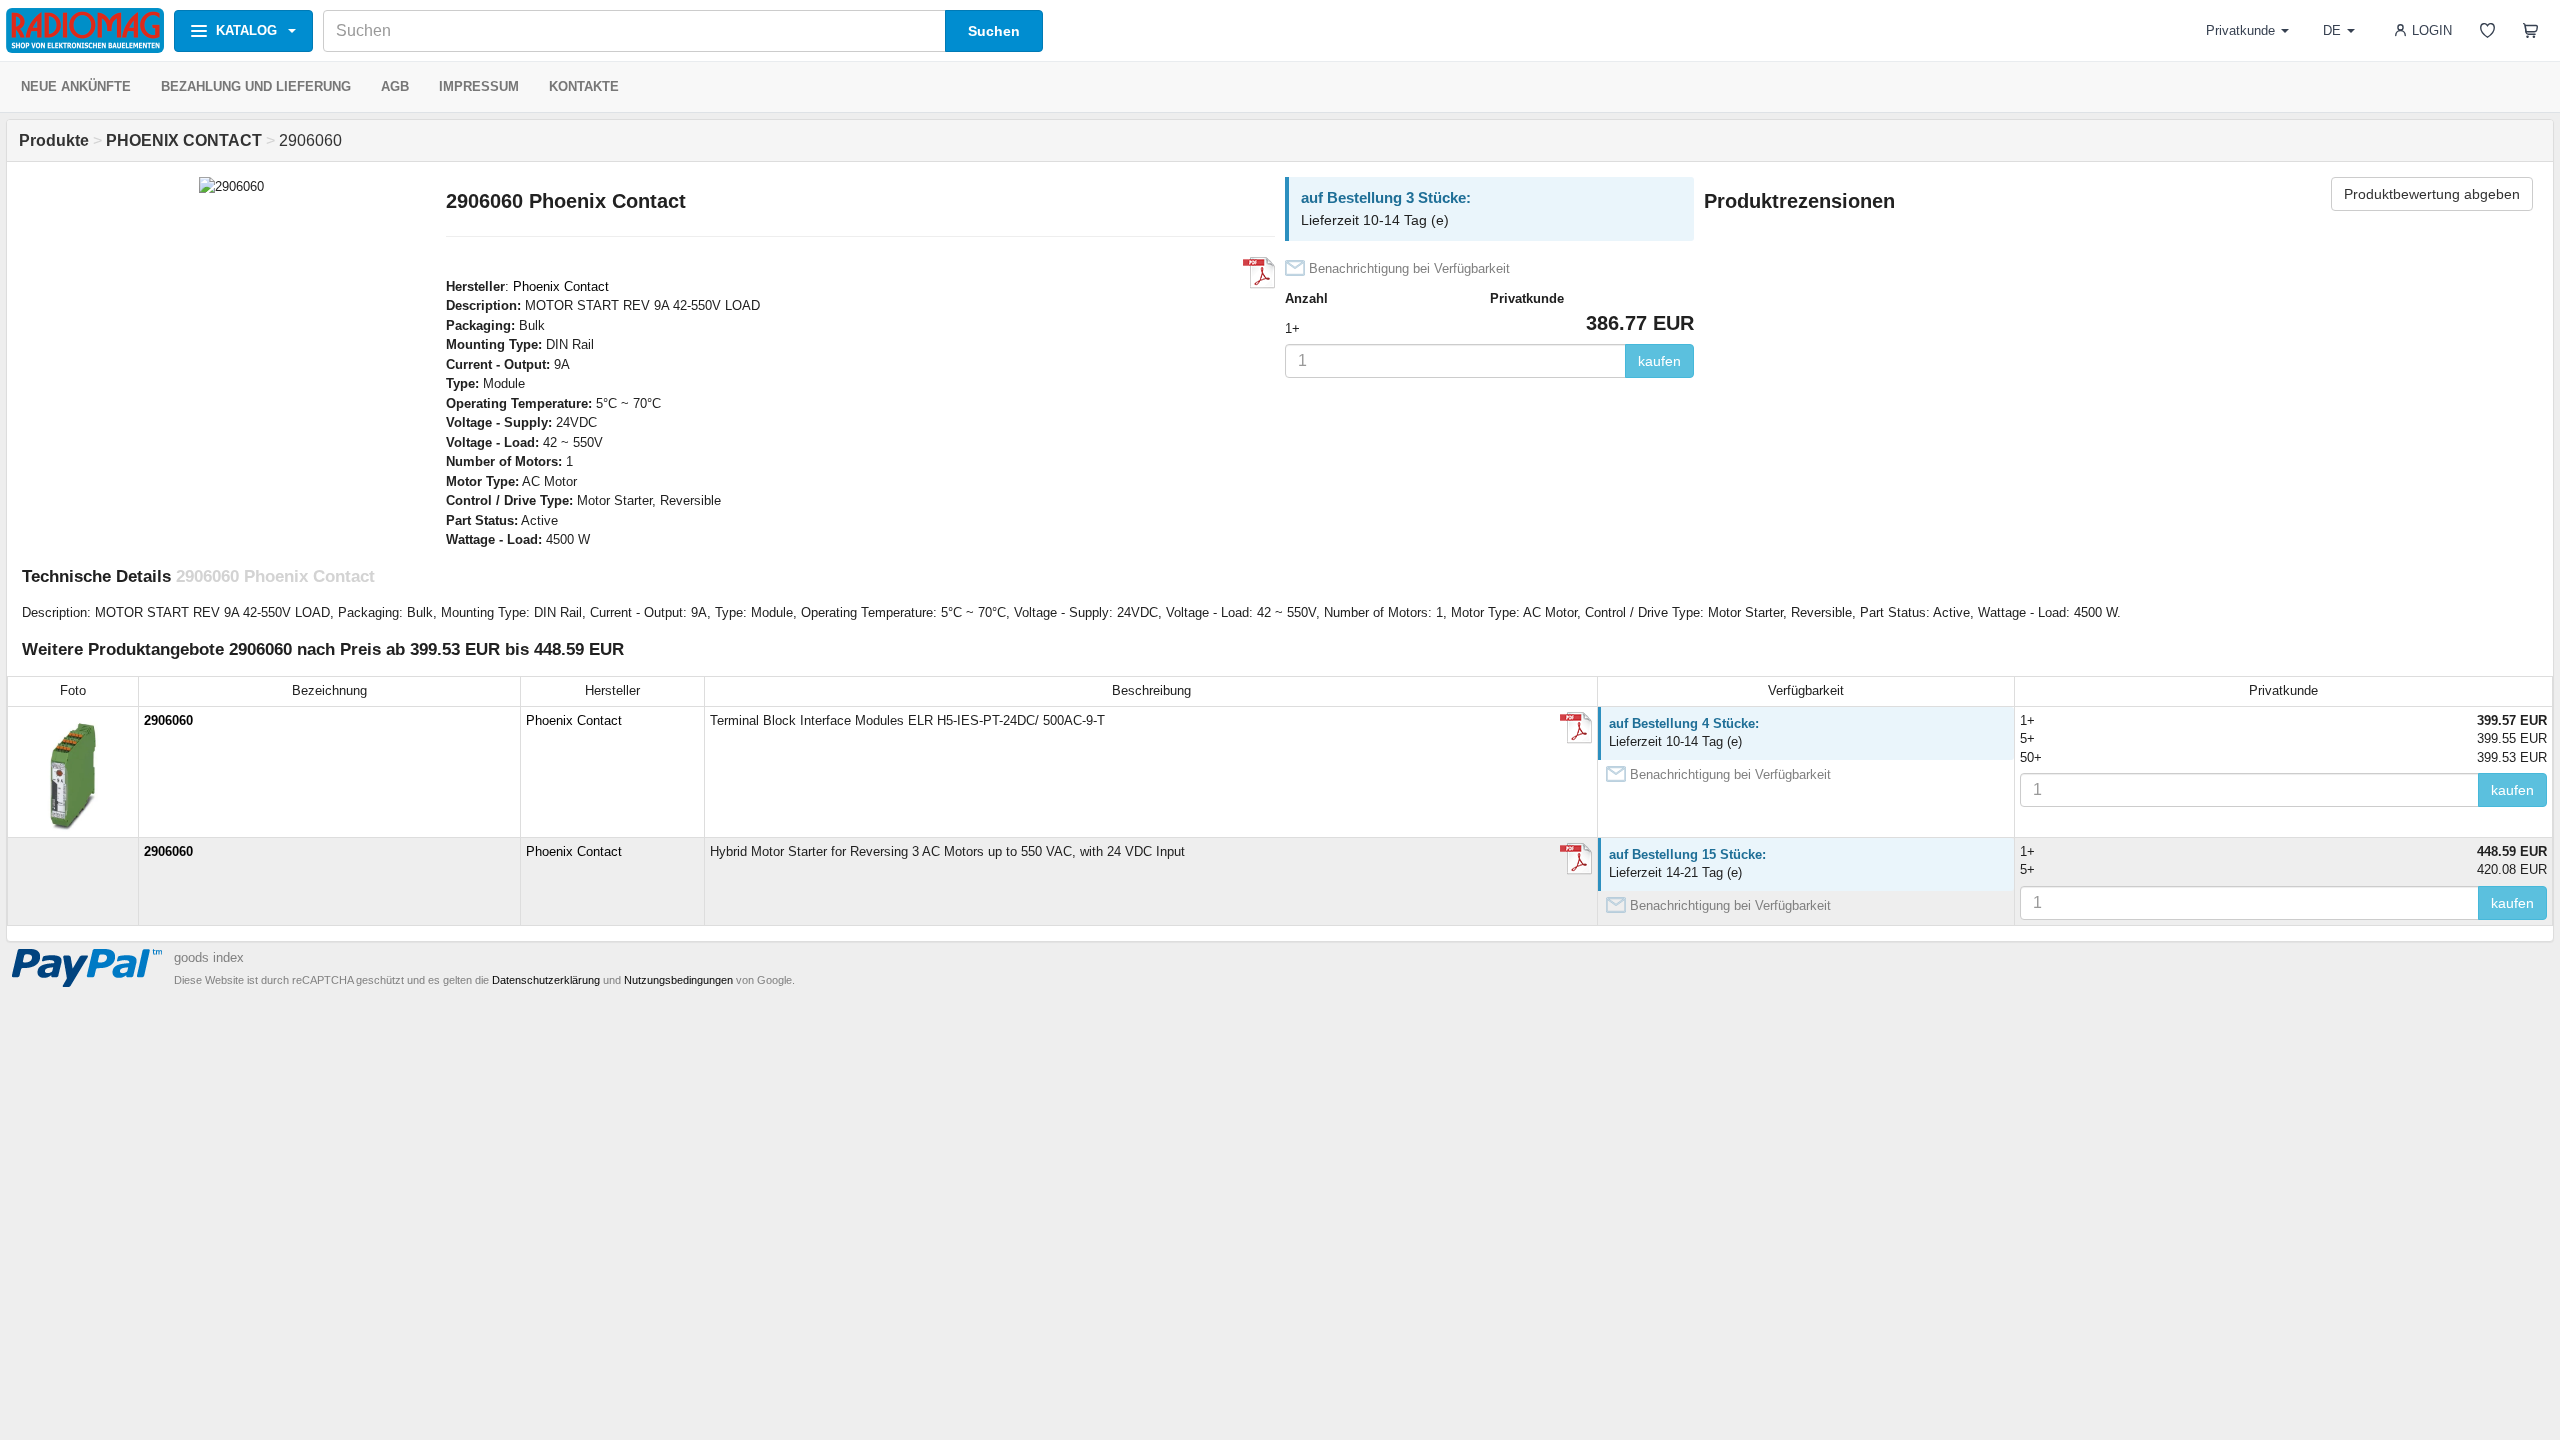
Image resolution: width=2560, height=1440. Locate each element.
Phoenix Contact (561, 286)
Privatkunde (2240, 30)
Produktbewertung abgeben (2432, 194)
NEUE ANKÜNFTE (76, 86)
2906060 (168, 720)
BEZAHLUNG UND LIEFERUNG (256, 86)
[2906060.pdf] (1259, 273)
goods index (209, 957)
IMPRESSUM (479, 86)
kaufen (1659, 361)
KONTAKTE (584, 86)
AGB (395, 86)
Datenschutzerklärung (546, 980)
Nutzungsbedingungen (678, 980)
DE (2332, 30)
